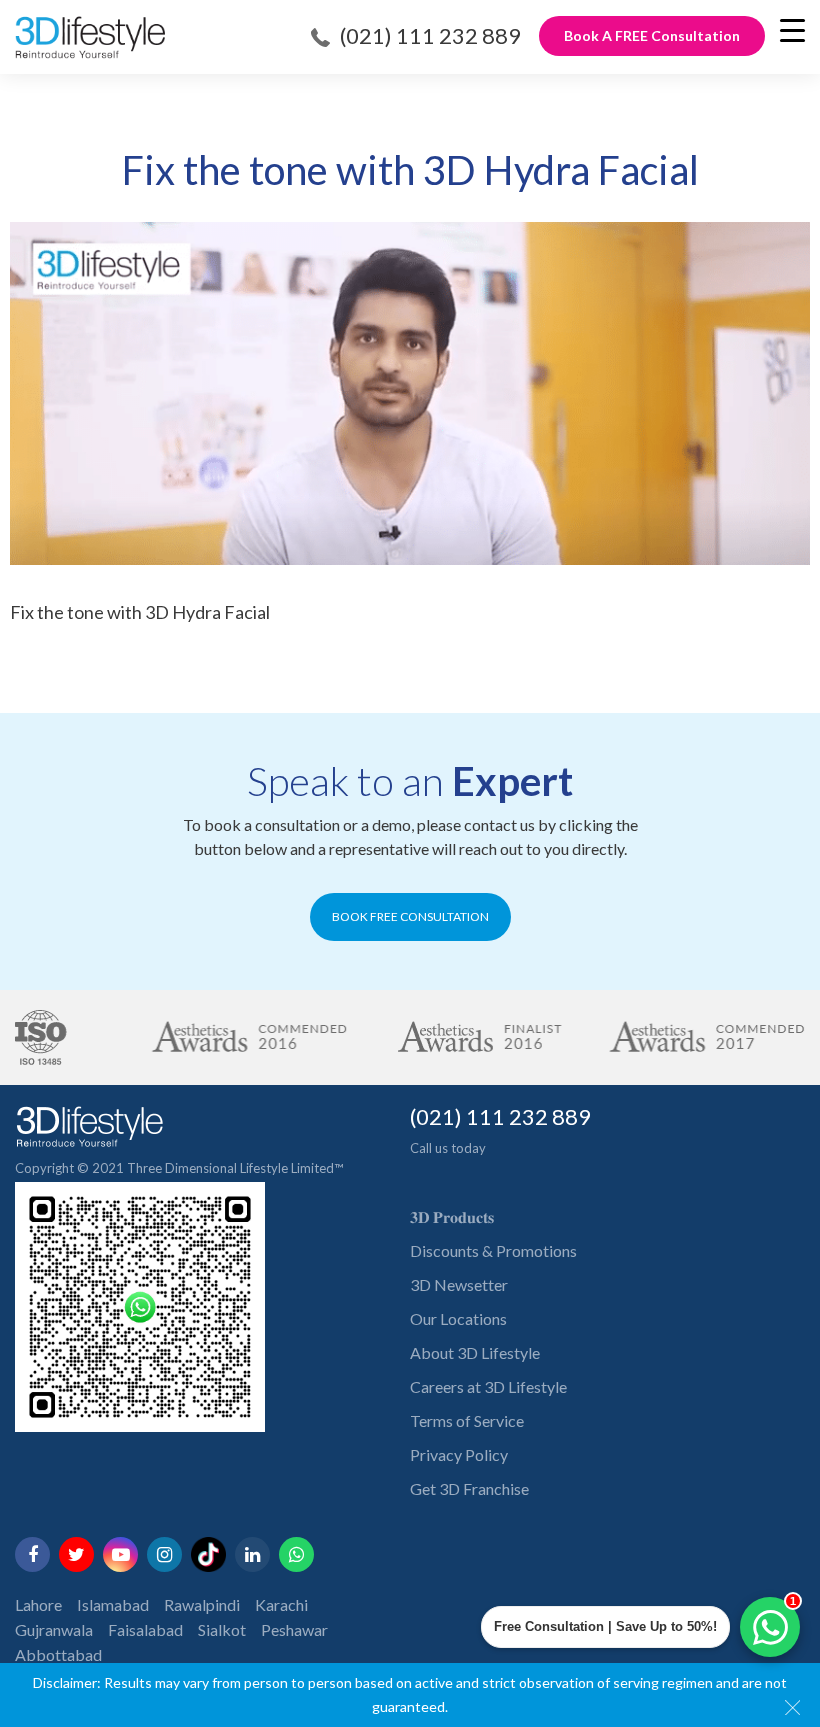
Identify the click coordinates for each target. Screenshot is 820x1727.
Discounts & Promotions (493, 1250)
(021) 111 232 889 (430, 35)
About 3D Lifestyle (475, 1352)
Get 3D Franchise (469, 1488)
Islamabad (113, 1604)
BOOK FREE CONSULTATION (410, 916)
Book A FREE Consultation (652, 35)
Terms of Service (467, 1420)
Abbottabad (58, 1654)
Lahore (38, 1604)
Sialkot (222, 1629)
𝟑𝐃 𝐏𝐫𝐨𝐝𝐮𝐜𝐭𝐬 (452, 1216)
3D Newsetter (459, 1284)
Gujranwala (54, 1629)
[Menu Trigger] (792, 30)
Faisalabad (145, 1629)
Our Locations (458, 1318)
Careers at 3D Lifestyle (488, 1386)
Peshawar (294, 1629)
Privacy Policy (459, 1454)
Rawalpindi (202, 1604)
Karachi (281, 1604)
